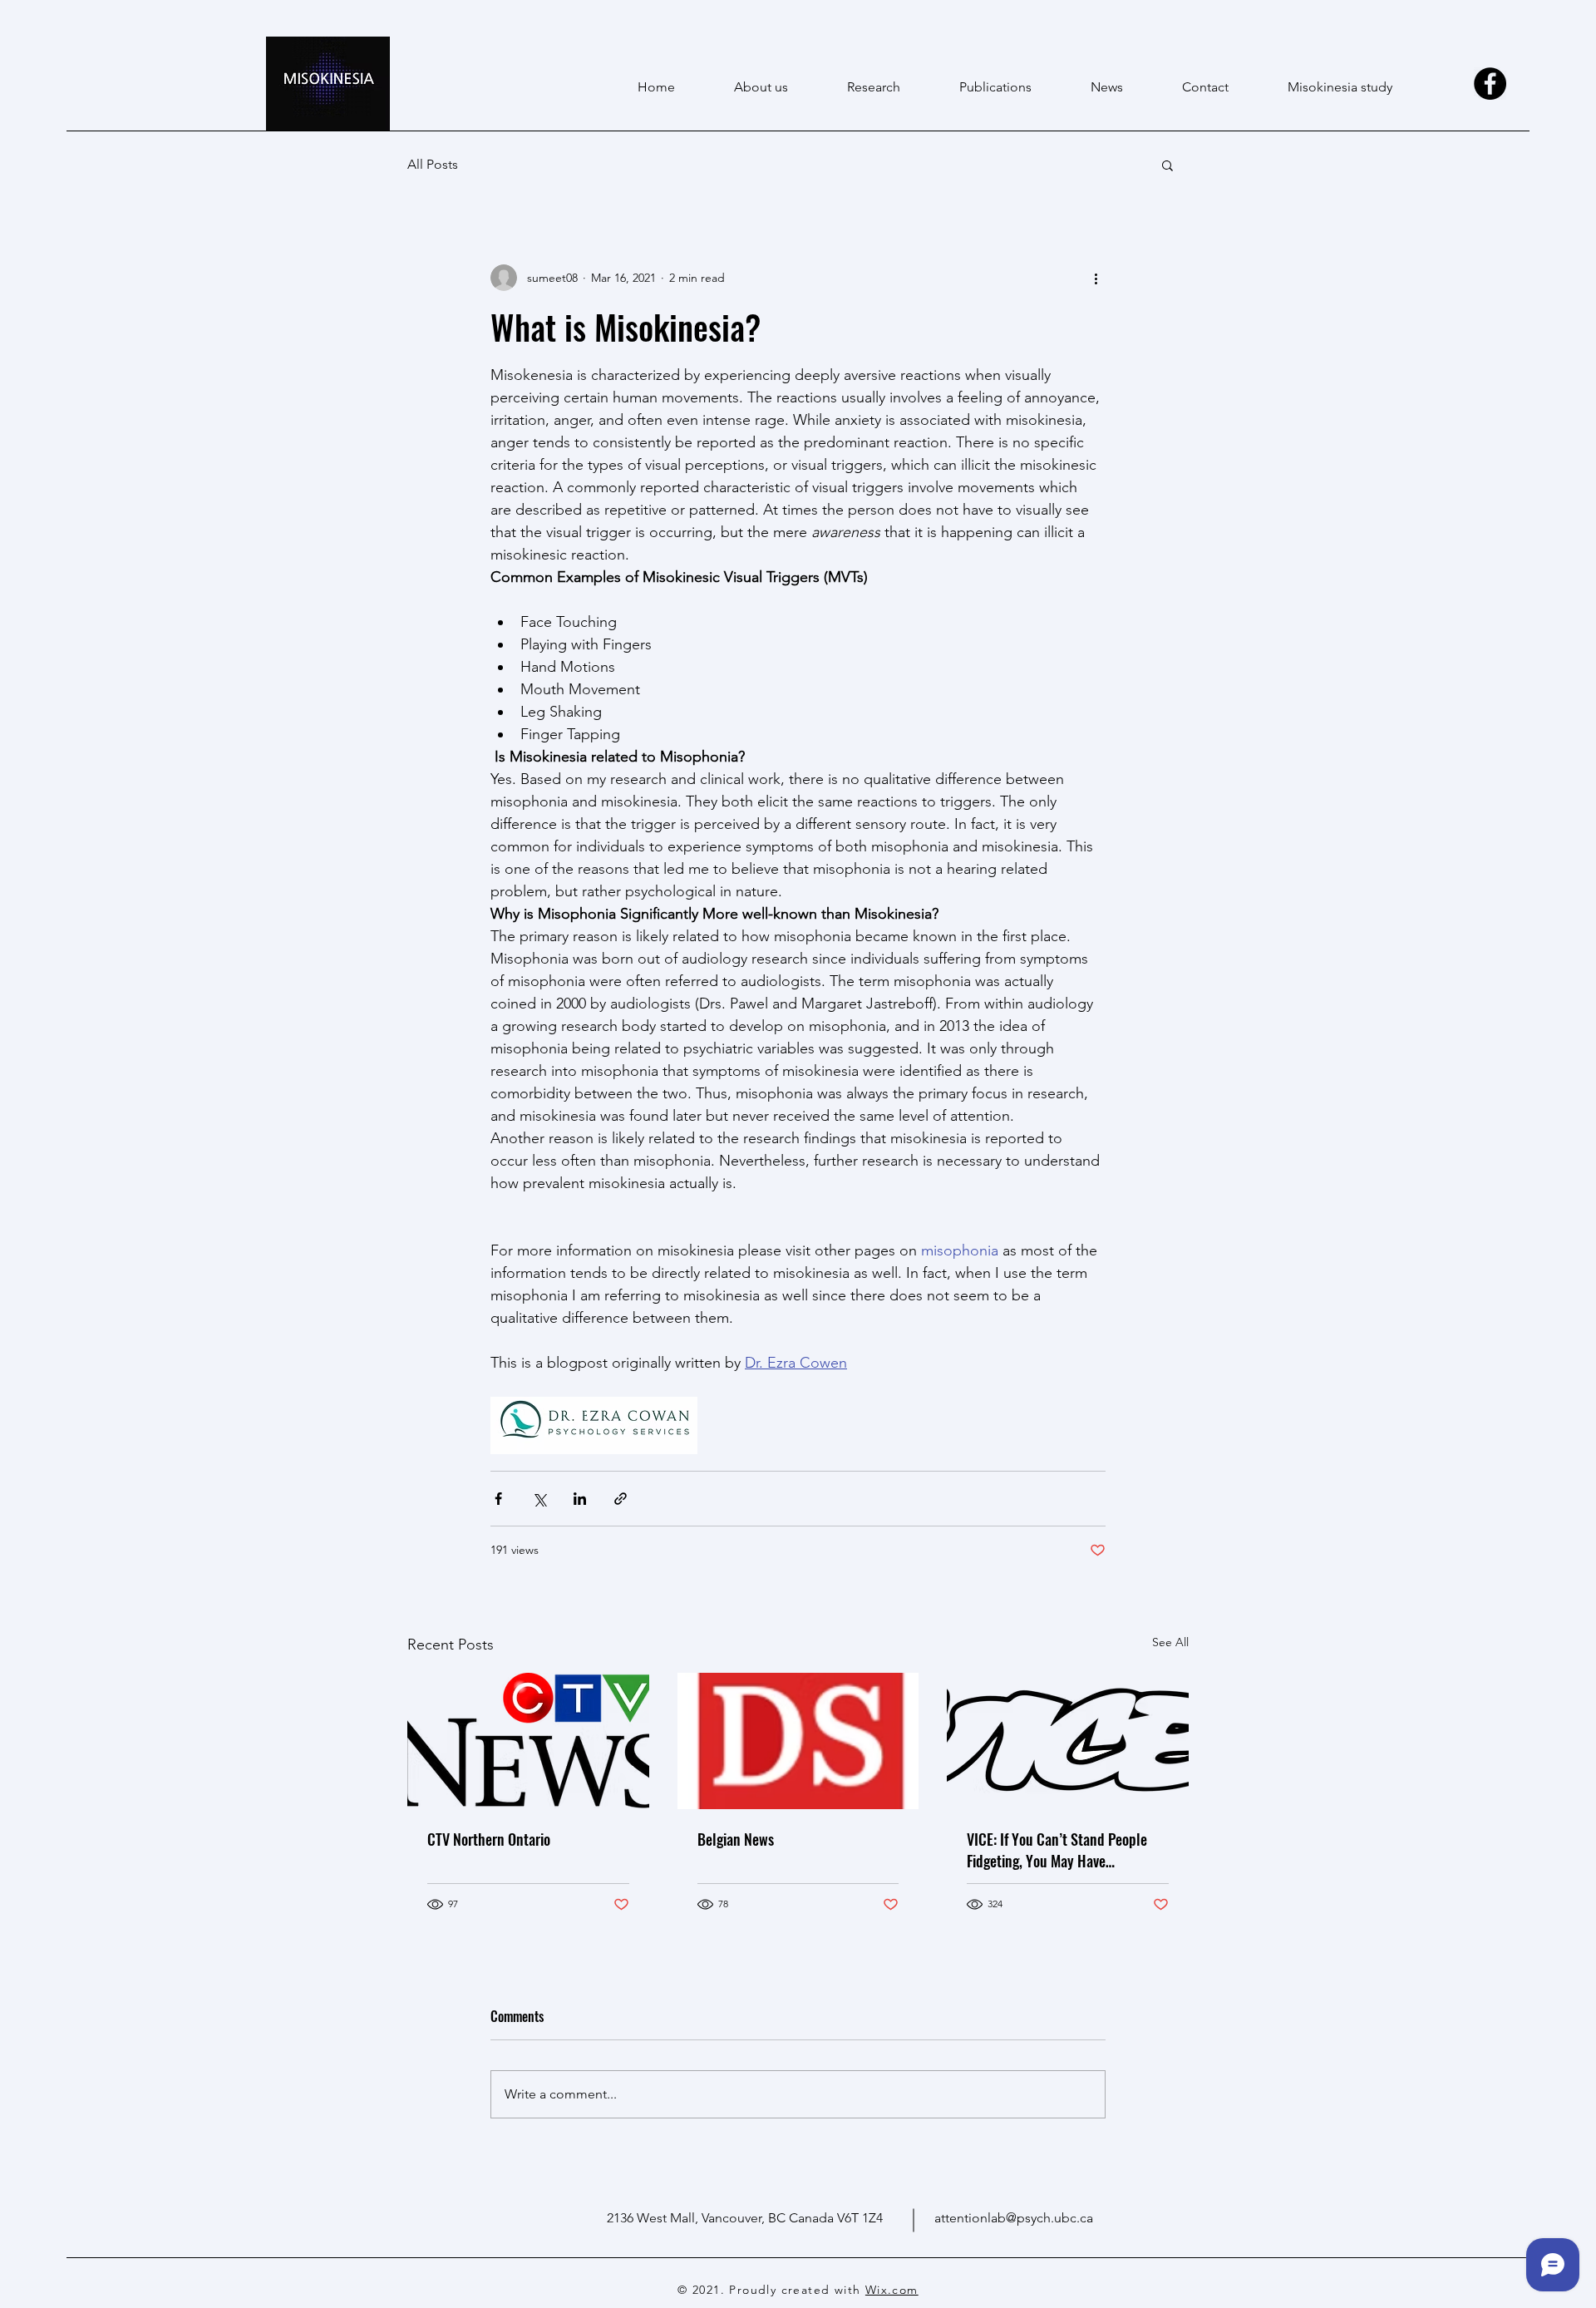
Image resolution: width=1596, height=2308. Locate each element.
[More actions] (1096, 278)
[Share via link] (621, 1499)
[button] (1167, 165)
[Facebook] (1490, 84)
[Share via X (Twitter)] (539, 1499)
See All (1170, 1642)
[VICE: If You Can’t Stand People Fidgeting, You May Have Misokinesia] (1068, 1741)
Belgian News (736, 1839)
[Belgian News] (798, 1741)
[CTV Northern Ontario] (528, 1741)
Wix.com (892, 2290)
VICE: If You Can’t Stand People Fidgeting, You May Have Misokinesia (1057, 1850)
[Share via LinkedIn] (580, 1499)
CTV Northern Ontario (489, 1839)
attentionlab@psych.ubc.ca (1014, 2218)
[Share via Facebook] (498, 1499)
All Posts (433, 164)
